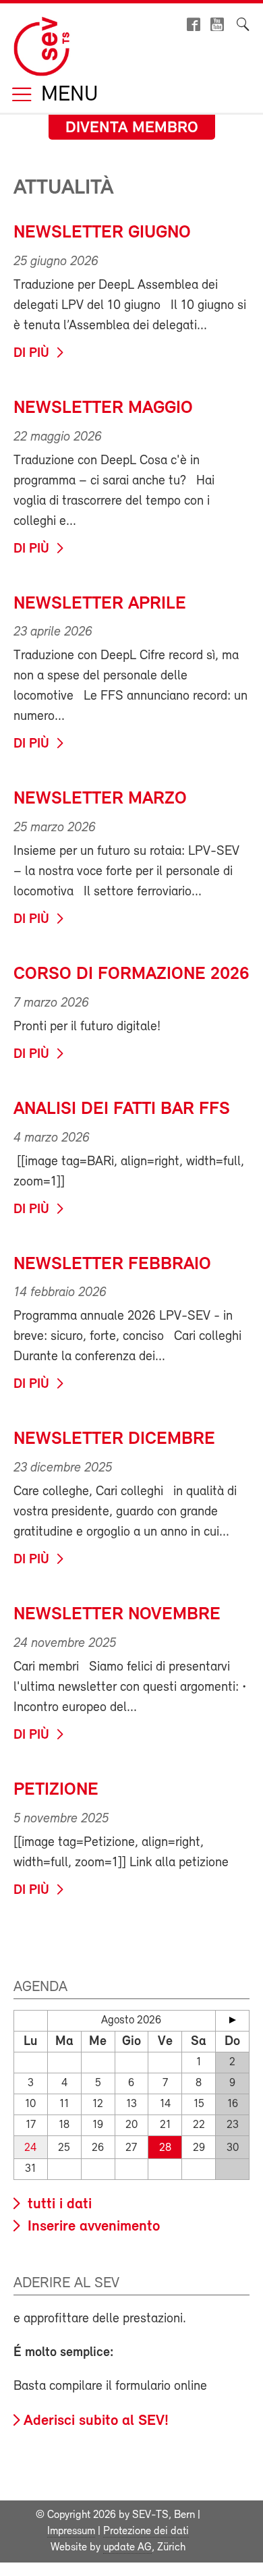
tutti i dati (58, 2205)
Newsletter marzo (100, 799)
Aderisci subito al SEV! (96, 2421)
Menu (67, 95)
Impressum (71, 2531)
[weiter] (232, 2020)
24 (30, 2148)
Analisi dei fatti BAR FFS (122, 1110)
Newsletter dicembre (114, 1439)
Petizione (56, 1790)
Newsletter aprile (100, 604)
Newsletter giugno (102, 233)
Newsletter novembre (117, 1615)
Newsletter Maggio (103, 409)
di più (31, 354)
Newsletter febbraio (112, 1265)
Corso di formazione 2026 (131, 975)
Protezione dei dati (146, 2531)
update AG (127, 2548)
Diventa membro (132, 128)
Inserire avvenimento (92, 2227)
